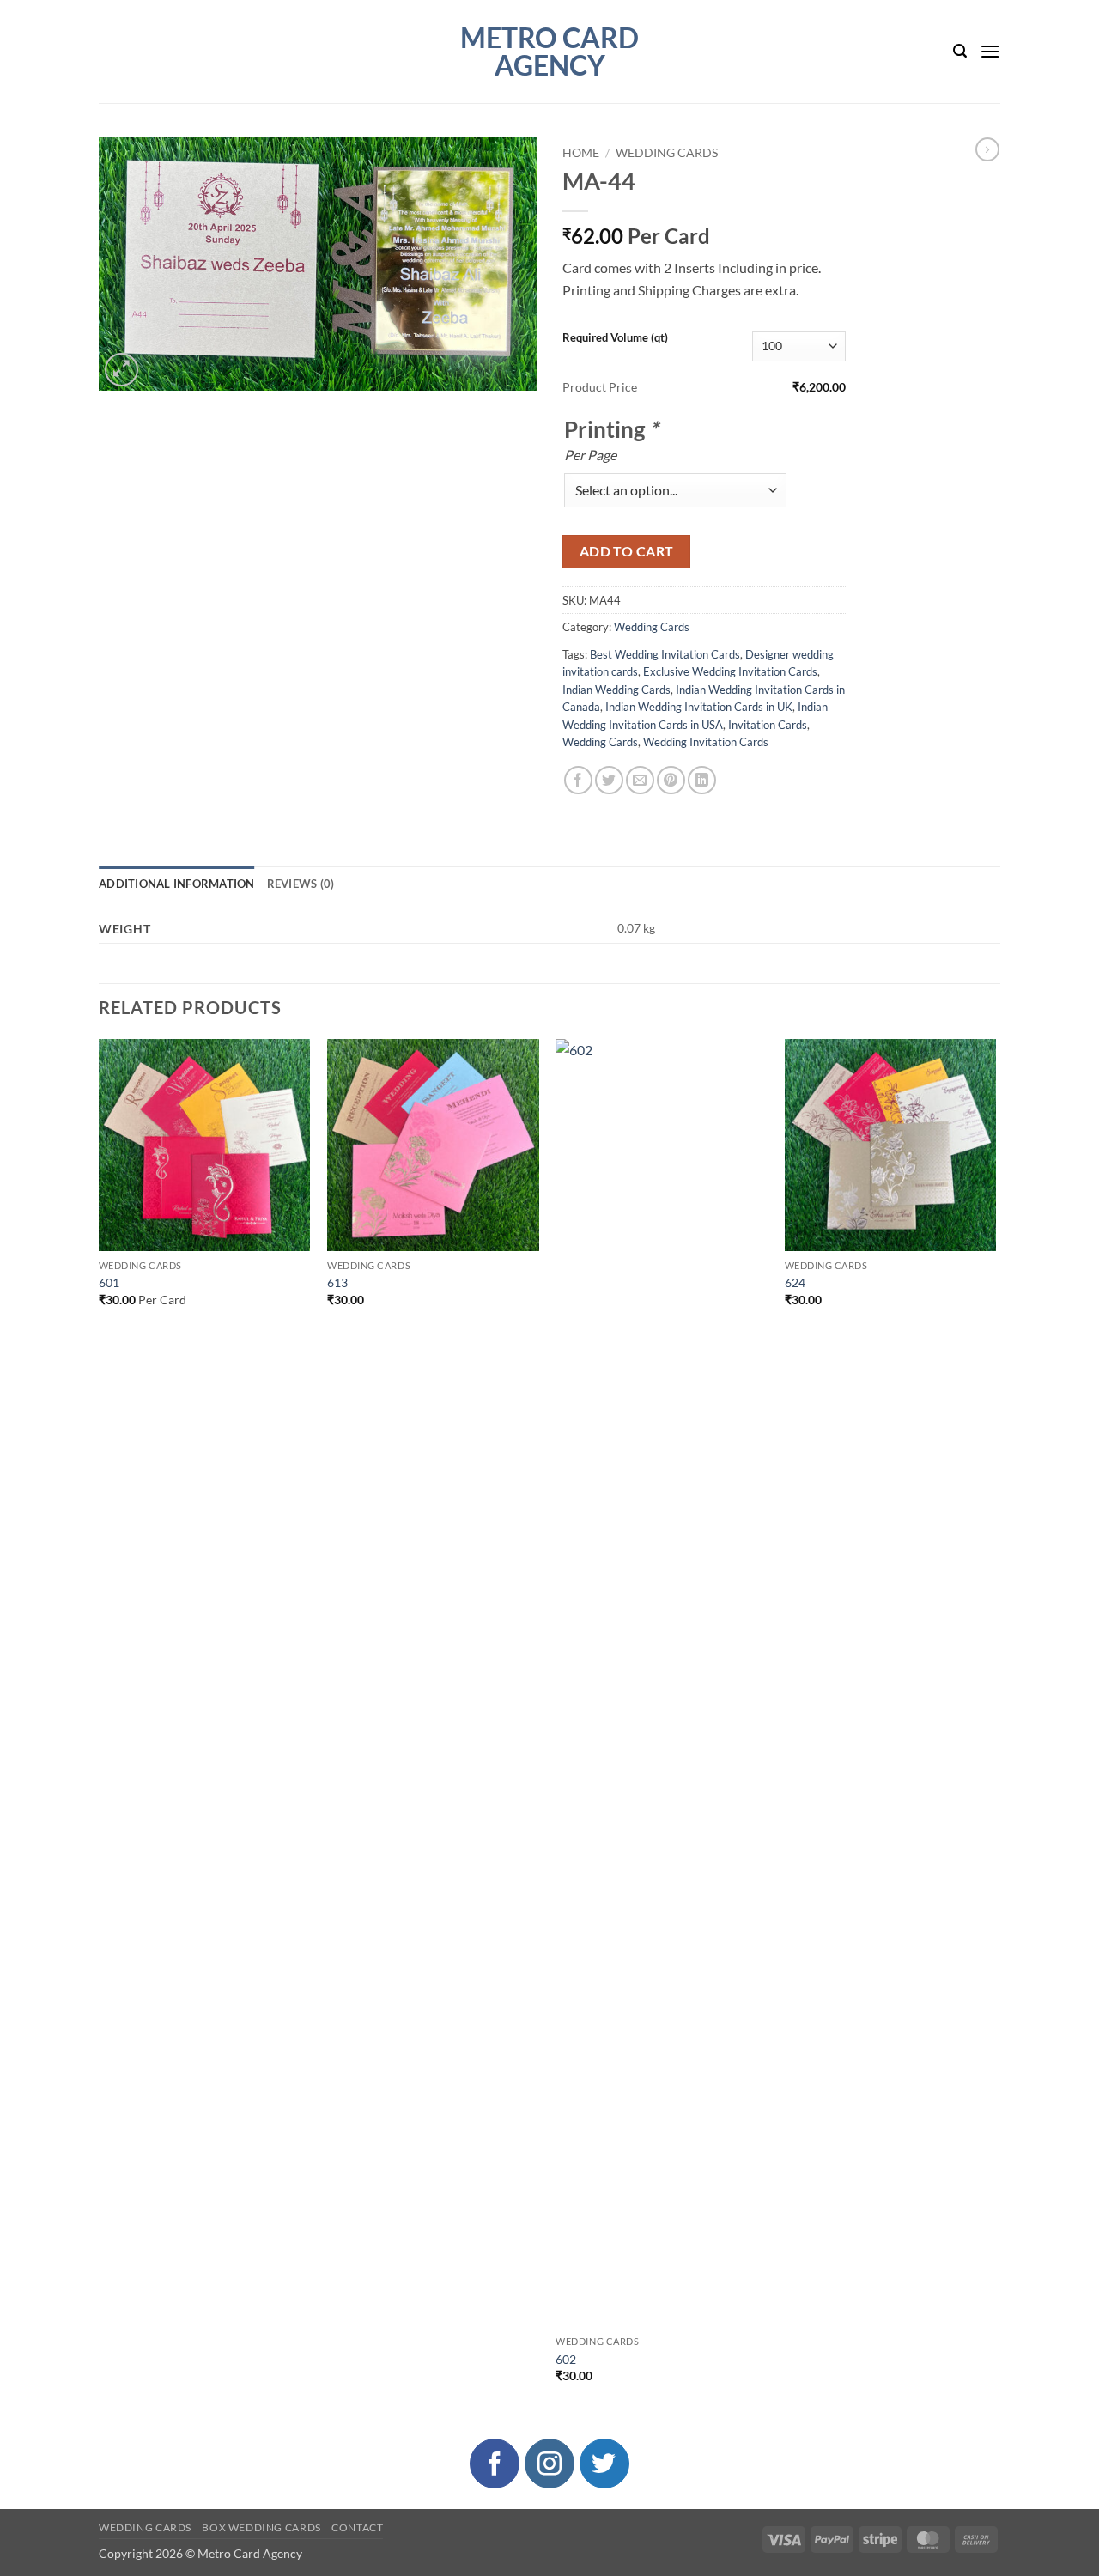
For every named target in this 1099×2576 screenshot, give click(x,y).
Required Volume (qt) (615, 337)
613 (337, 1282)
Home (581, 153)
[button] (960, 51)
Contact (357, 2527)
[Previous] (100, 1726)
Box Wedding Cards (261, 2527)
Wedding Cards (667, 153)
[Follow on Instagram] (549, 2464)
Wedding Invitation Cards (706, 742)
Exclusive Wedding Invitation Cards (730, 671)
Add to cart (627, 551)
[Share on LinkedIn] (702, 780)
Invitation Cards (768, 725)
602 (566, 2359)
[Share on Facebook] (578, 780)
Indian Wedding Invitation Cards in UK (699, 707)
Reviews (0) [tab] (301, 884)
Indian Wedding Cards (616, 690)
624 (795, 1282)
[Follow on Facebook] (495, 2464)
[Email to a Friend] (640, 780)
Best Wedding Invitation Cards (665, 654)
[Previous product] (987, 149)
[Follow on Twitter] (604, 2464)
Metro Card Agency (549, 52)
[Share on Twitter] (609, 780)
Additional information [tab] (177, 884)
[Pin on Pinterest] (671, 780)
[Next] (995, 1726)
